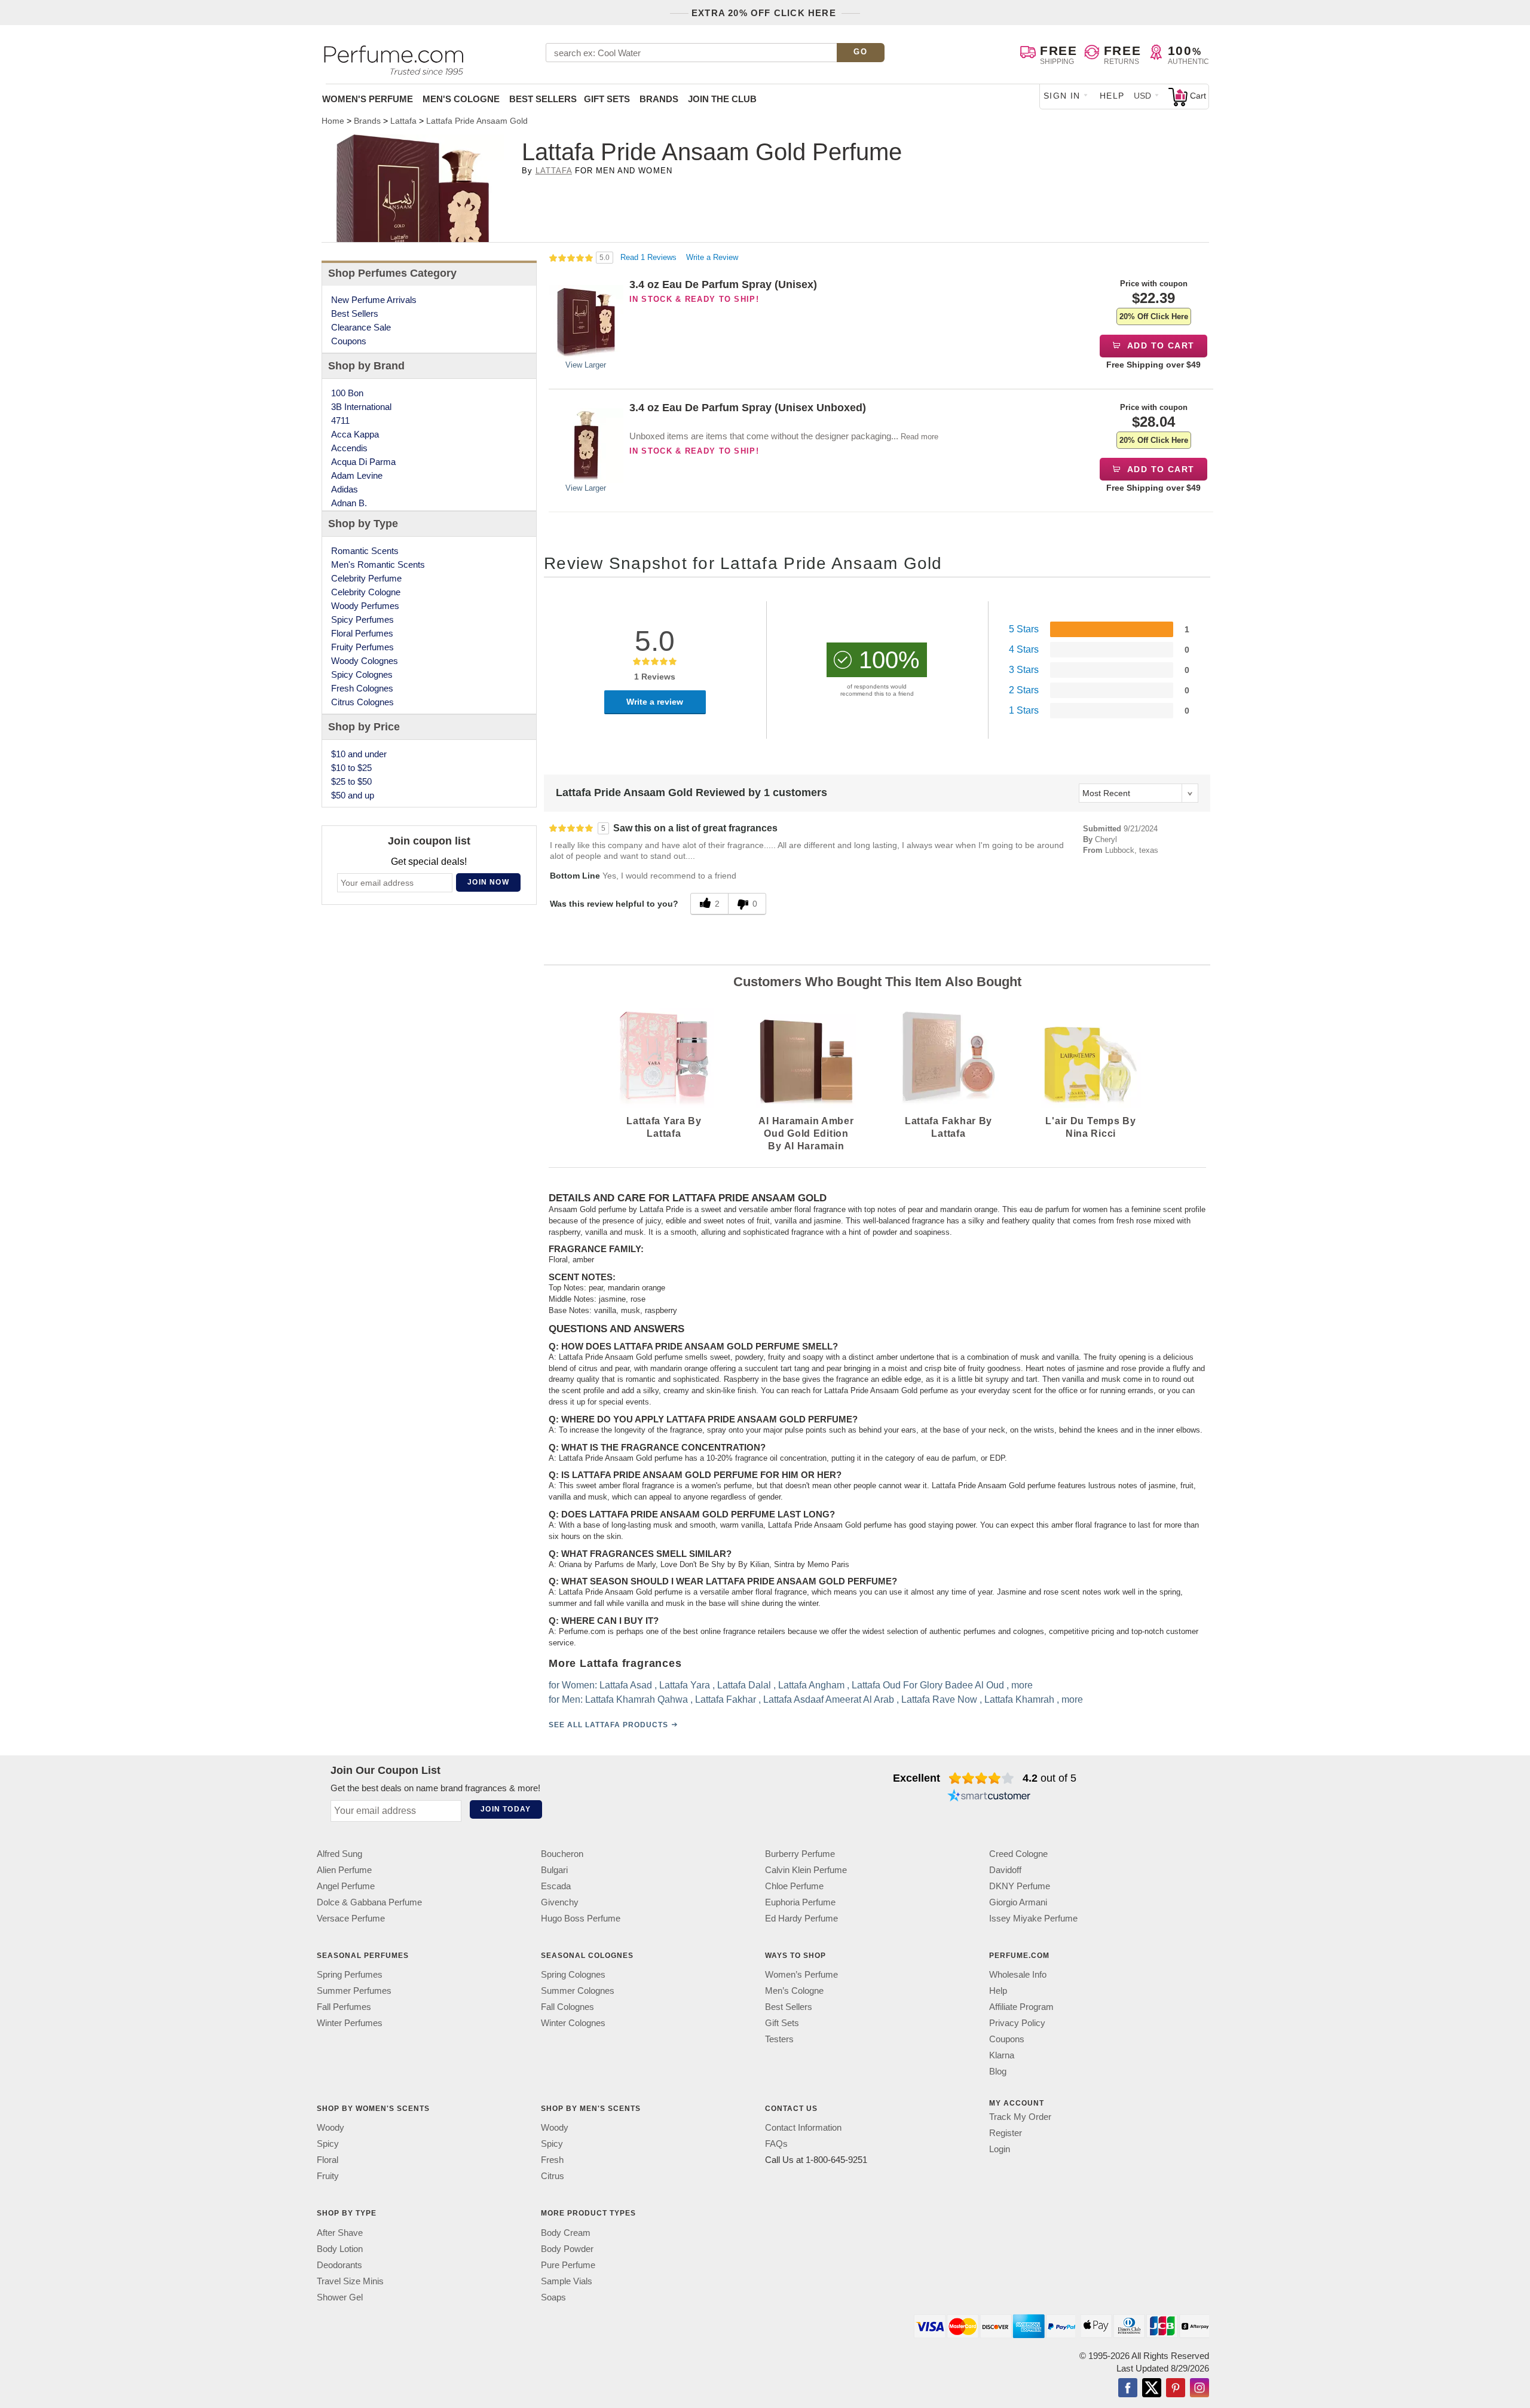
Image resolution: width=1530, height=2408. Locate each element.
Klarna (1002, 2055)
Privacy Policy (1017, 2023)
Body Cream (566, 2232)
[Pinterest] (1176, 2388)
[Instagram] (1199, 2388)
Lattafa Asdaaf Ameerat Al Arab (829, 1699)
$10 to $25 (351, 768)
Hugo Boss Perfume (581, 1918)
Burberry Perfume (800, 1854)
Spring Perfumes (350, 1974)
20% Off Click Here (1154, 316)
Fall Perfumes (344, 2007)
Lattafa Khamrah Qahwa (637, 1699)
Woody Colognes (365, 661)
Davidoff (1005, 1870)
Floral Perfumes (362, 633)
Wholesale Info (1018, 1974)
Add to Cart (1160, 345)
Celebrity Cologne (366, 592)
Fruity (328, 2176)
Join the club (722, 99)
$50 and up (353, 795)
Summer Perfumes (354, 1991)
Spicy (328, 2144)
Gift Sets (607, 99)
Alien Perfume (344, 1870)
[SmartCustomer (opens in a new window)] (989, 1797)
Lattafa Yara (685, 1685)
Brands (659, 99)
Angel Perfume (346, 1886)
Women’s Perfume (801, 1974)
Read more (919, 437)
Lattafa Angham (811, 1685)
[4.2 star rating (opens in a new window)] (982, 1778)
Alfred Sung (339, 1854)
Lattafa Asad (626, 1685)
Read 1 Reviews (650, 257)
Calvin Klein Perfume (806, 1870)
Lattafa (554, 171)
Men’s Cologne (794, 1991)
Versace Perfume (351, 1918)
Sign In (1062, 96)
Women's (368, 99)
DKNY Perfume (1020, 1886)
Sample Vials (567, 2280)
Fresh (552, 2160)
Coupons (349, 341)
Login (1000, 2149)
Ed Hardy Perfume (801, 1918)
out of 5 (1049, 1778)
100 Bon (347, 393)
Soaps (553, 2297)
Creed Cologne (1018, 1854)
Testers (779, 2039)
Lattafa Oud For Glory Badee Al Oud (928, 1685)
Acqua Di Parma (363, 462)
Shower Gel (340, 2297)
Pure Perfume (568, 2264)
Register (1006, 2133)
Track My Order (1020, 2117)
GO (860, 52)
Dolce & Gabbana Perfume (369, 1902)
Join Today (506, 1809)
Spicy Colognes (362, 674)
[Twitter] (1152, 2388)
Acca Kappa (355, 434)
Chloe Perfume (794, 1886)
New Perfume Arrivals (374, 300)
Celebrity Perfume (366, 578)
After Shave (340, 2232)
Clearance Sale (361, 327)
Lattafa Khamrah (1019, 1699)
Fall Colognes (567, 2007)
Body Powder (567, 2248)
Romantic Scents (365, 551)
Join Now (488, 882)
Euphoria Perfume (800, 1902)
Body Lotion (340, 2248)
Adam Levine (357, 475)
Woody (331, 2127)
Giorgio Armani (1018, 1902)
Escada (556, 1886)
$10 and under (359, 754)
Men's (461, 99)
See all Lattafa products (608, 1725)
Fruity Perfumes (362, 647)
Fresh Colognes (362, 688)
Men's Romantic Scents (378, 564)
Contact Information (803, 2127)
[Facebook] (1128, 2388)
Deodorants (339, 2264)
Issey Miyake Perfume (1033, 1918)
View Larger (586, 365)
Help (1112, 96)
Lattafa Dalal (744, 1685)
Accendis (349, 448)
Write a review (655, 702)
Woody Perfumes (365, 606)
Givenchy (560, 1902)
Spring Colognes (573, 1974)
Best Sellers (543, 99)
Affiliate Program (1021, 2007)
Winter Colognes (573, 2023)
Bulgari (554, 1870)
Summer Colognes (578, 1991)
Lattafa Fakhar (726, 1699)
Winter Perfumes (350, 2023)
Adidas (345, 489)
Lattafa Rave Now (939, 1699)
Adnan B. (349, 503)
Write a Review (712, 257)
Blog (998, 2071)
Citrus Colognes (362, 702)
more (1022, 1685)
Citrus (553, 2176)
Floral (328, 2160)
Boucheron (562, 1854)
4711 (340, 420)
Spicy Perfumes (362, 619)
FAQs (776, 2144)
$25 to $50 (351, 781)
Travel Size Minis (350, 2280)
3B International (361, 407)
